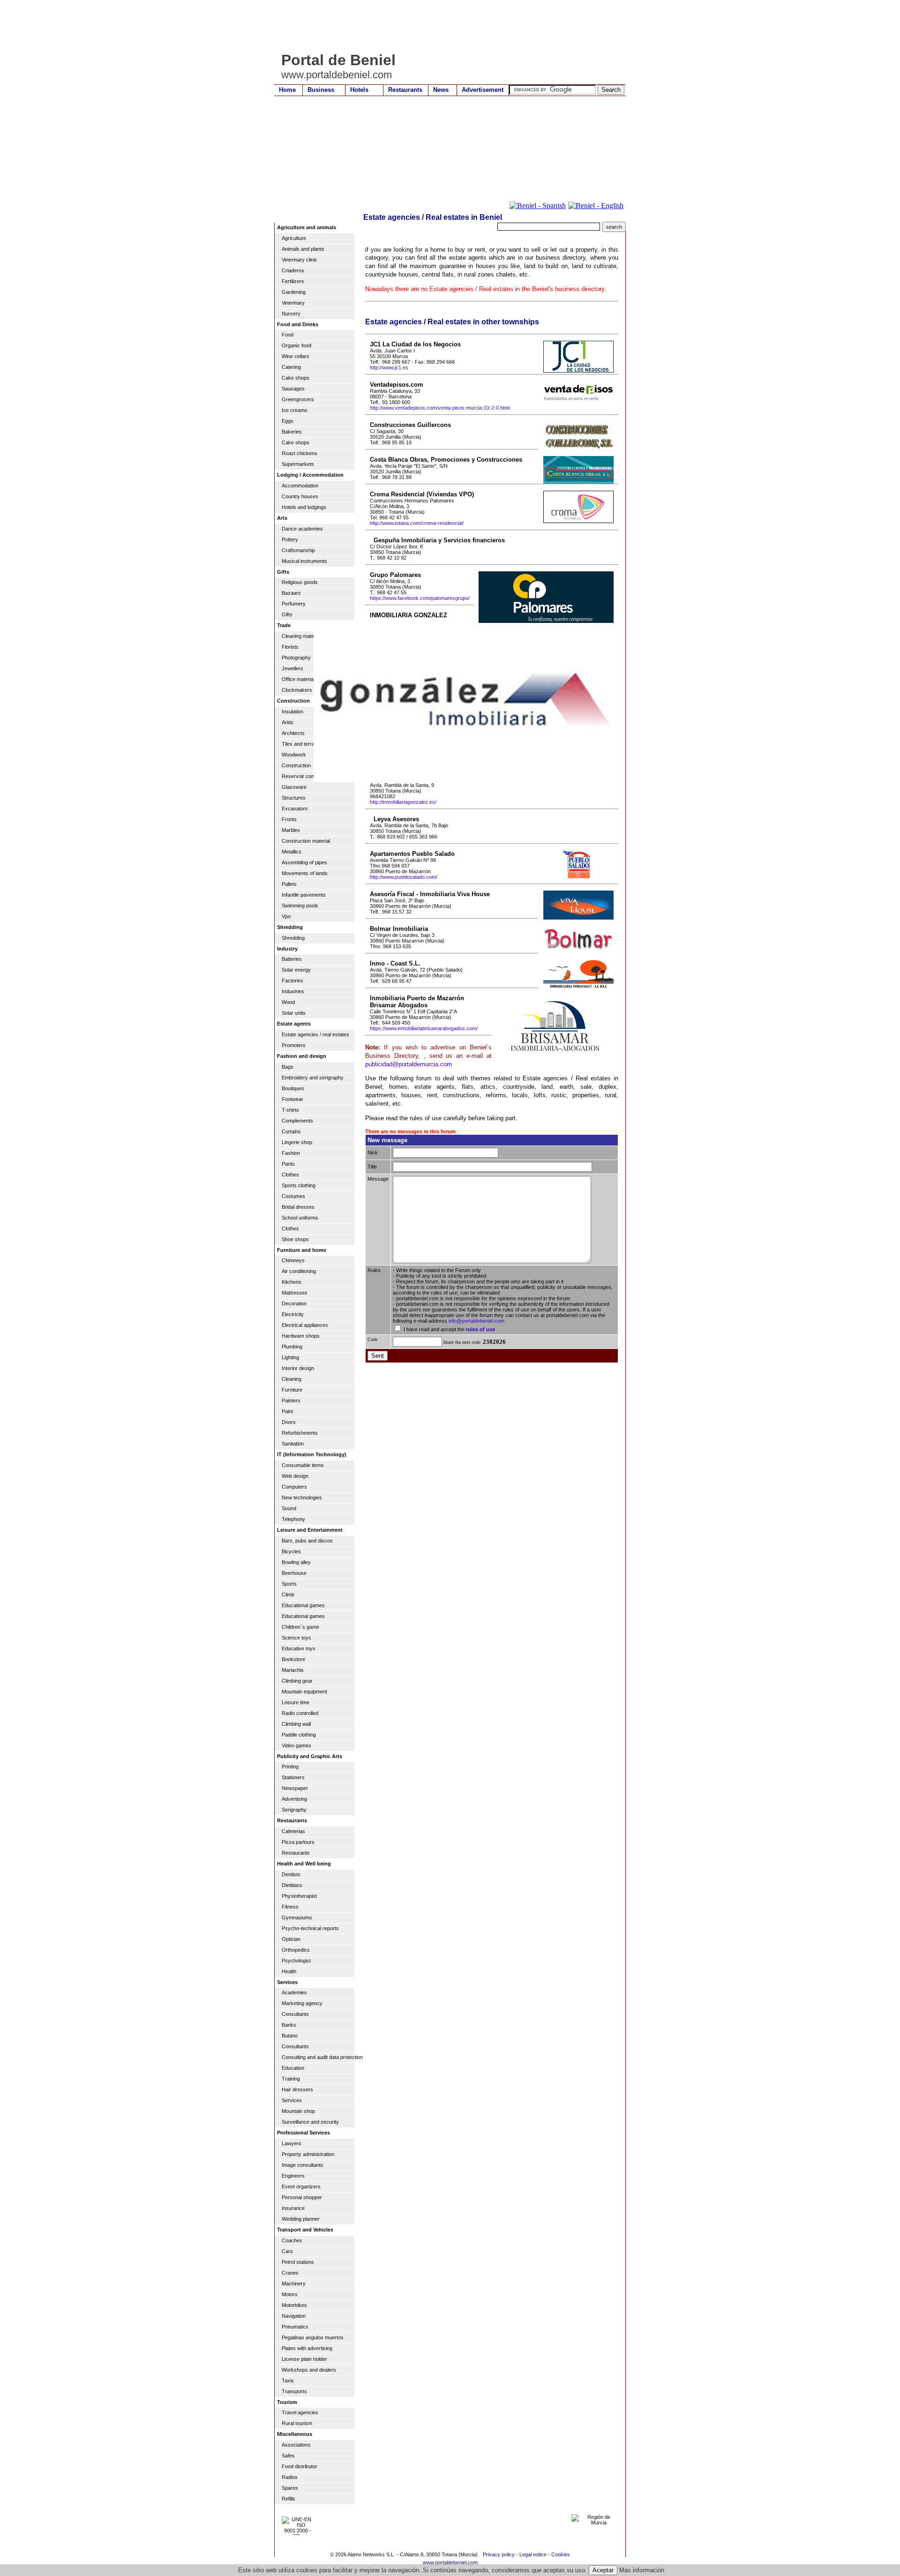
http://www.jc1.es (389, 367)
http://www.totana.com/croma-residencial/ (417, 523)
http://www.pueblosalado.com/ (404, 877)
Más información (642, 2570)
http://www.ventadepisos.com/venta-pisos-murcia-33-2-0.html (440, 408)
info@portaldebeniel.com (476, 1321)
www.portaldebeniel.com (450, 2562)
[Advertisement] (445, 26)
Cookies (561, 2554)
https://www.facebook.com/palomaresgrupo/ (420, 598)
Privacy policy (499, 2554)
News (441, 90)
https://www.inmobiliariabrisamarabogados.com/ (424, 1028)
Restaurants (405, 90)
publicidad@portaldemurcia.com (409, 1064)
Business (321, 90)
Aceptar (603, 2570)
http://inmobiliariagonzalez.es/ (403, 802)
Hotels (359, 90)
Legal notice (533, 2554)
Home (287, 90)
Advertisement (483, 90)
